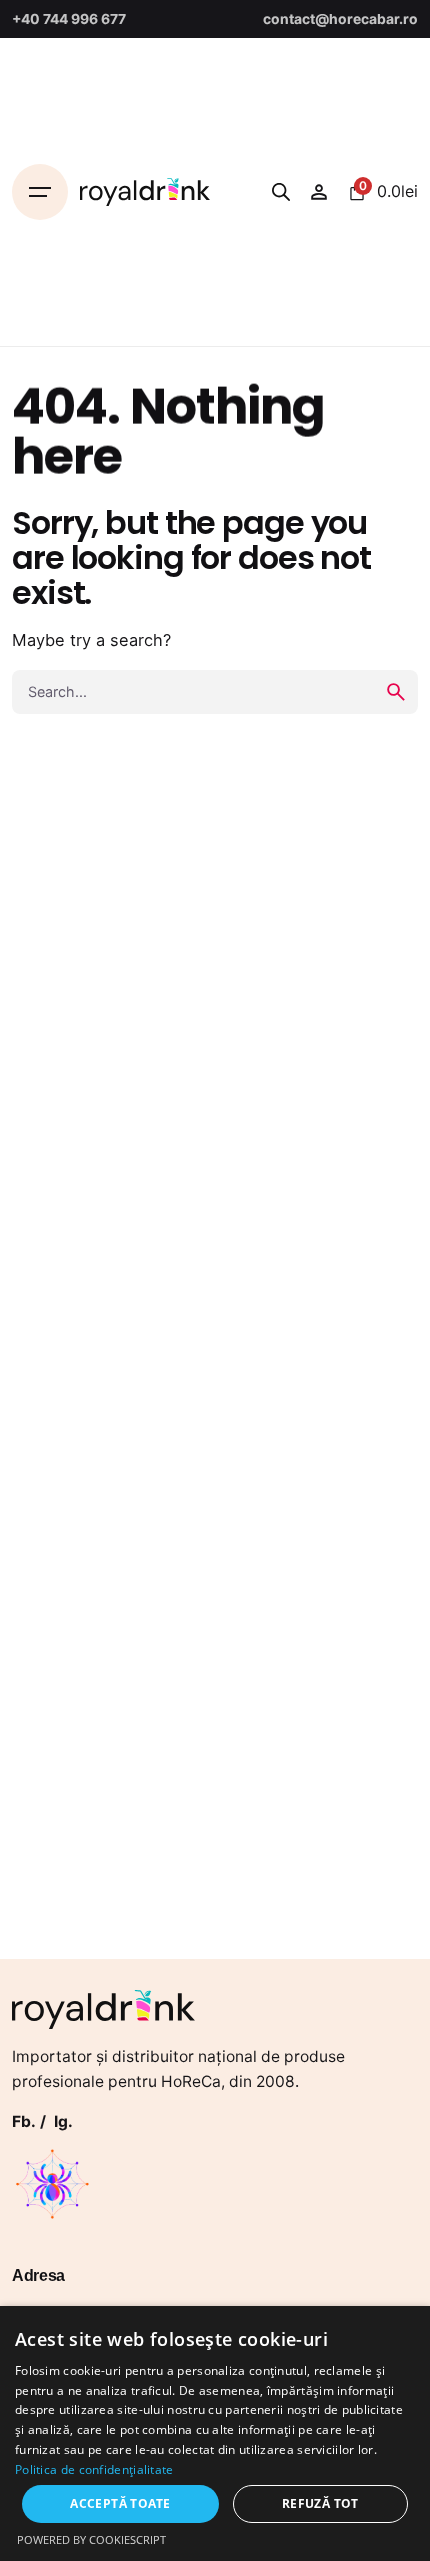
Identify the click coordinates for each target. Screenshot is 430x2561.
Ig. (63, 2121)
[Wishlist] (319, 192)
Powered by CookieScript (91, 2539)
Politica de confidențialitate (94, 2469)
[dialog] (215, 2433)
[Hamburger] (40, 192)
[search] (396, 692)
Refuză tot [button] (320, 2503)
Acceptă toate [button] (120, 2503)
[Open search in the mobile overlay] (281, 191)
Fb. (24, 2121)
